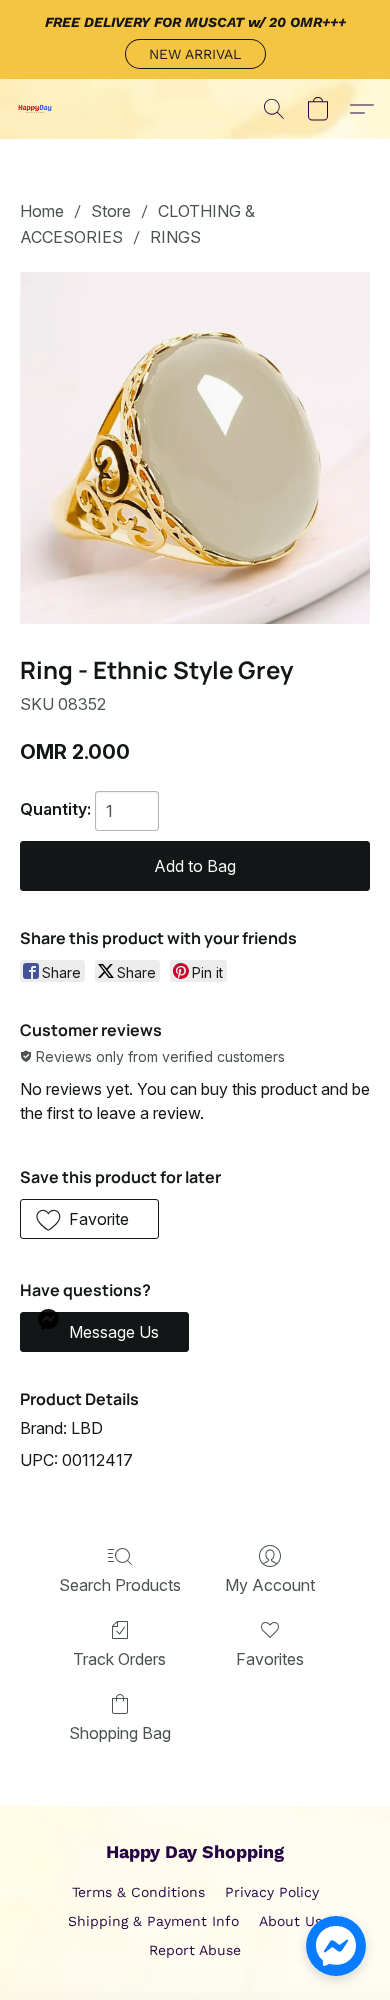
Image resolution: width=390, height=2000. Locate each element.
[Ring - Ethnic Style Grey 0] (195, 448)
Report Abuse (195, 1950)
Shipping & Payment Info (153, 1921)
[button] (195, 54)
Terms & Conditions (138, 1892)
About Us (290, 1921)
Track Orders (119, 1659)
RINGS (175, 237)
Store (111, 211)
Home (42, 211)
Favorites (270, 1659)
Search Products (120, 1585)
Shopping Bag (120, 1733)
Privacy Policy (272, 1892)
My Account (270, 1585)
